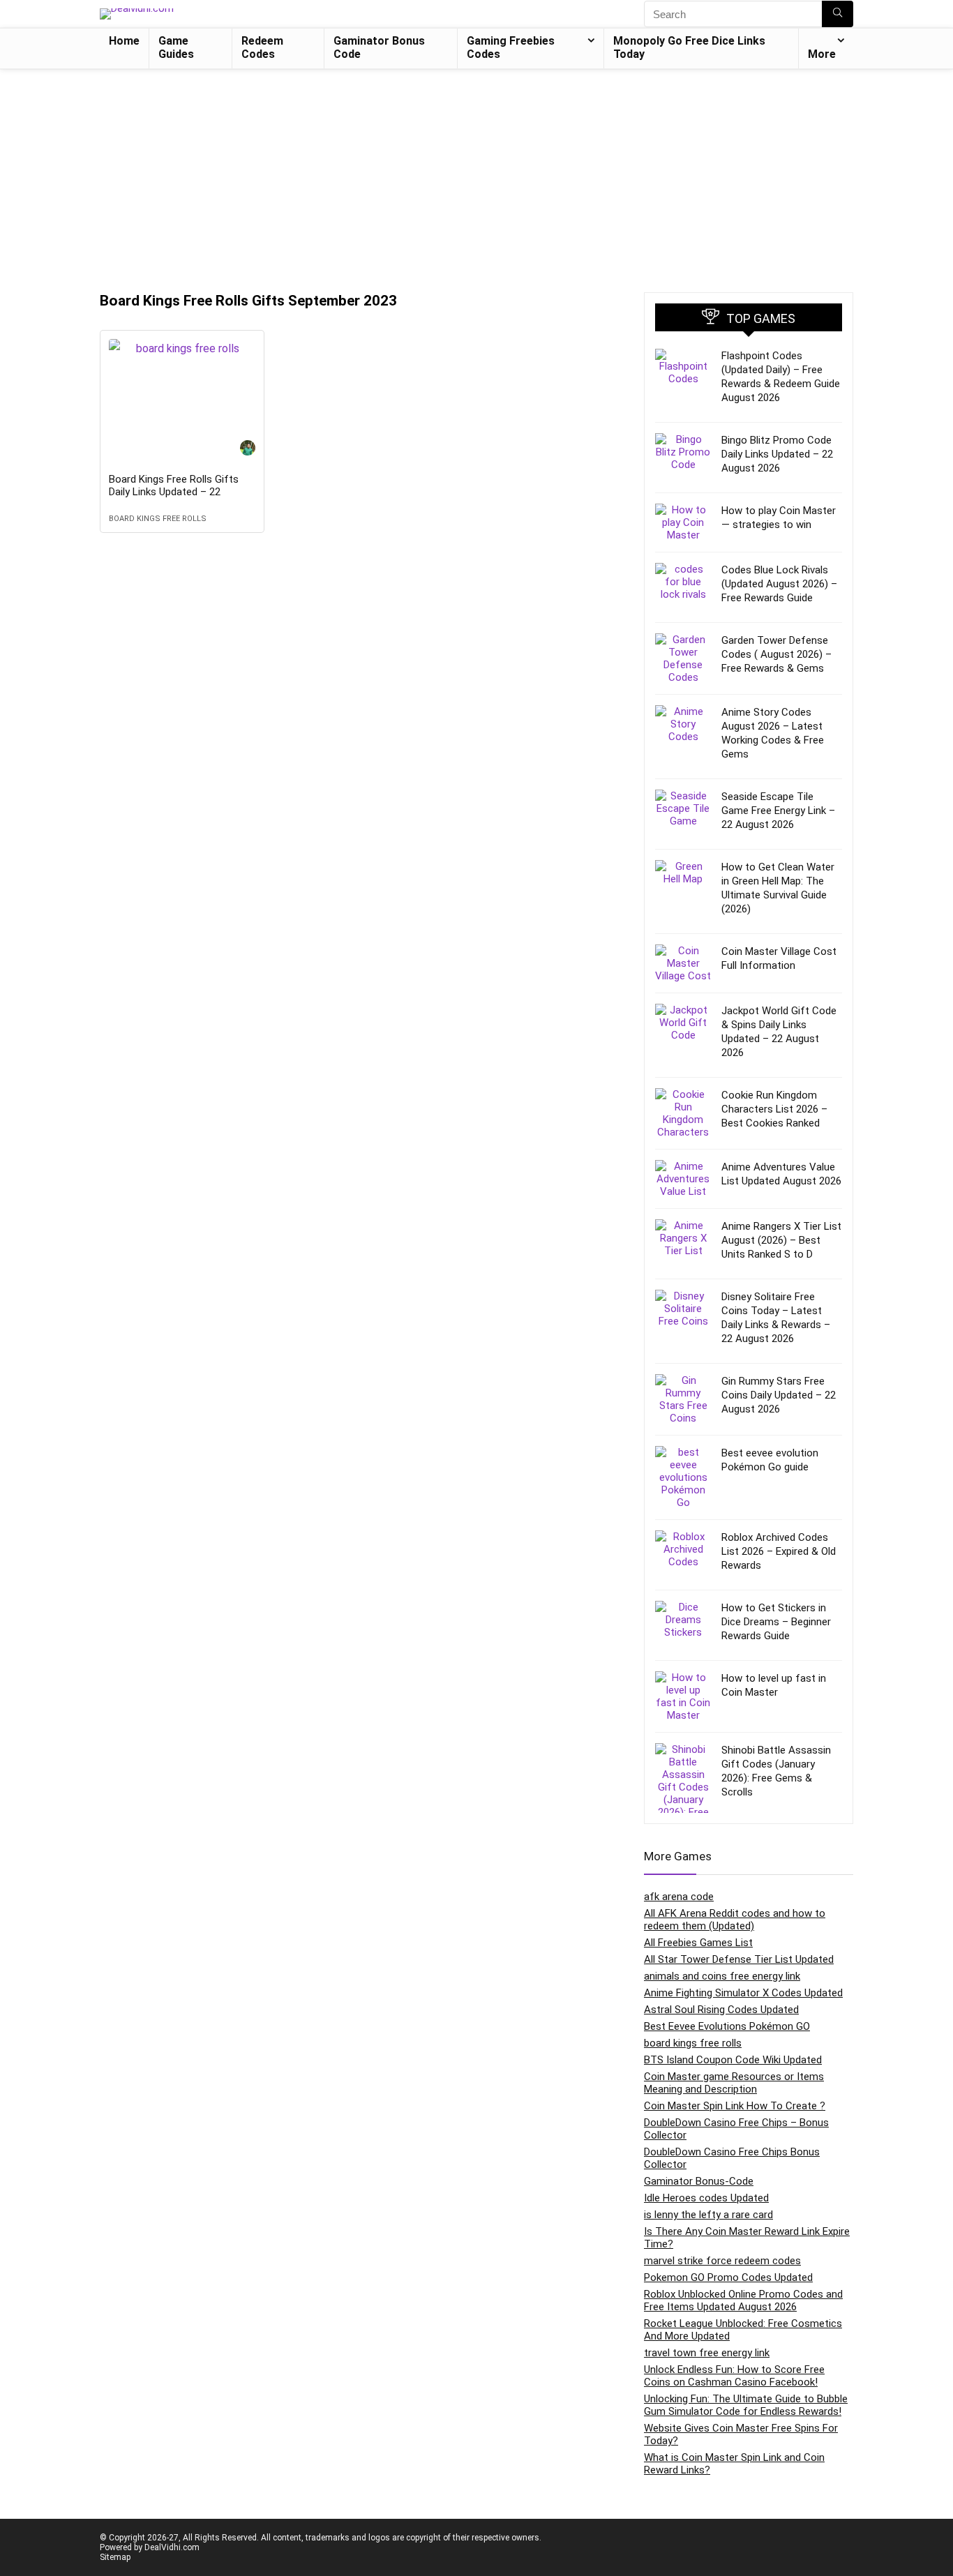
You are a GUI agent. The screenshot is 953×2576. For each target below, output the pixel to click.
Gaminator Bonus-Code (699, 2181)
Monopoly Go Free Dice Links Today (689, 47)
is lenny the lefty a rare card (708, 2215)
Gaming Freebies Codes (511, 47)
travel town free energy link (707, 2353)
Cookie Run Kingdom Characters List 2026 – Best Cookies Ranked (774, 1109)
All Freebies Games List (698, 1943)
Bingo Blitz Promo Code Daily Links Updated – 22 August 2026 (777, 454)
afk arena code (679, 1897)
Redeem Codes (262, 47)
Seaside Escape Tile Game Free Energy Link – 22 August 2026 (778, 811)
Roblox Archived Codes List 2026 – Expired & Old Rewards (779, 1551)
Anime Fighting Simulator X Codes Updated (743, 1993)
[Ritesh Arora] (248, 450)
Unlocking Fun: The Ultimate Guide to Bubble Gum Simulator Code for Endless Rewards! (746, 2405)
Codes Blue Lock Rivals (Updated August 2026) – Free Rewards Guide (779, 584)
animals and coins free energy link (722, 1976)
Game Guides (176, 47)
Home (124, 41)
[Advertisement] (476, 174)
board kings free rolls (693, 2043)
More (822, 54)
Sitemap (115, 2557)
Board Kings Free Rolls (158, 519)
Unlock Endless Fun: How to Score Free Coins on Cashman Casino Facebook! (734, 2376)
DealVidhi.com (172, 2547)
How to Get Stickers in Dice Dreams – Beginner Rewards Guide (776, 1622)
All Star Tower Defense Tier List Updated (739, 1959)
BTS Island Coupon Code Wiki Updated (733, 2060)
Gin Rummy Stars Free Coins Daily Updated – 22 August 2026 (779, 1395)
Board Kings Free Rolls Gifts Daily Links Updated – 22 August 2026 (174, 492)
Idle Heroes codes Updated (706, 2198)
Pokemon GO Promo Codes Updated (728, 2277)
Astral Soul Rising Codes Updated (721, 2010)
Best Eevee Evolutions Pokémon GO (727, 2026)
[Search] (838, 14)
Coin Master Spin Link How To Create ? (735, 2106)
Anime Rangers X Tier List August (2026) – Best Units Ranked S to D (781, 1240)
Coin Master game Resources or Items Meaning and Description (734, 2083)
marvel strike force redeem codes (722, 2261)
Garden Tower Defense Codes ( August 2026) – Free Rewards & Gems (776, 654)
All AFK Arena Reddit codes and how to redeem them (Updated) (735, 1920)
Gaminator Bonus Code (379, 47)
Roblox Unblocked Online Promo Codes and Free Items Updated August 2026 (743, 2300)
